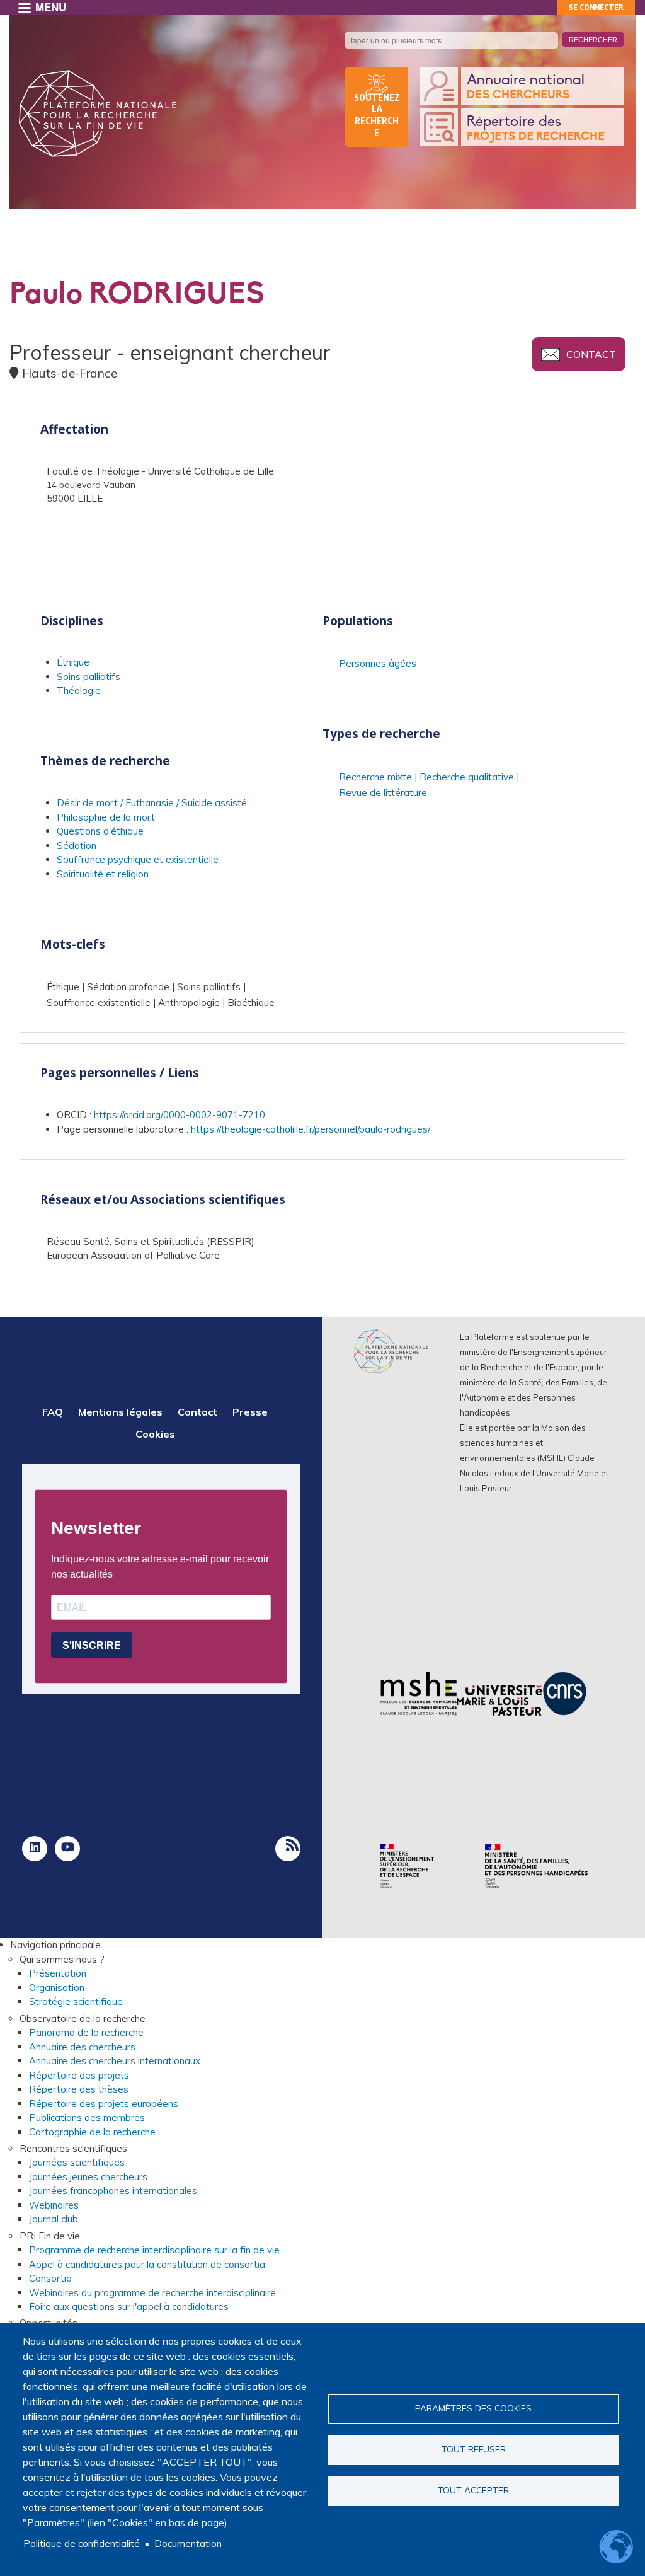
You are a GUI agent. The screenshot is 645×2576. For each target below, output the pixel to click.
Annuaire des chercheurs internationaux (115, 2061)
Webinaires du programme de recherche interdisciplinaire (152, 2293)
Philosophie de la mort (106, 817)
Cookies (155, 1434)
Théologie (79, 690)
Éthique (73, 662)
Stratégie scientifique (76, 2001)
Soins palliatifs (88, 677)
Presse (250, 1412)
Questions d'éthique (100, 831)
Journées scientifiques (77, 2162)
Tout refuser (474, 2449)
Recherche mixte (375, 777)
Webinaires (54, 2205)
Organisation (57, 1988)
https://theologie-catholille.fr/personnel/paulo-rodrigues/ (311, 1129)
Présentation (58, 1973)
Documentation (188, 2544)
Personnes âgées (378, 663)
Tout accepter (473, 2490)
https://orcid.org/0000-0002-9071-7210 (180, 1115)
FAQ (53, 1412)
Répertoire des (536, 129)
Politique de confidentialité (82, 2544)
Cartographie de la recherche (92, 2132)
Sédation (77, 846)
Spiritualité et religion (103, 874)
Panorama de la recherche (86, 2032)
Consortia (50, 2278)
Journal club (54, 2219)
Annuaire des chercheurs (82, 2047)
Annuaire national (526, 87)
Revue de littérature (383, 793)
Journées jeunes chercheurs (88, 2177)
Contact (591, 354)
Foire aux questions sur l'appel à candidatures (129, 2307)
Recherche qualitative (467, 777)
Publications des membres (87, 2117)
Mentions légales (120, 1412)
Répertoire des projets (79, 2075)
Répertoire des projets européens (104, 2104)
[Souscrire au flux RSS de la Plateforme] (288, 1849)
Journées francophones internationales (113, 2191)
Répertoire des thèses (79, 2089)
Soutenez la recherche (377, 115)
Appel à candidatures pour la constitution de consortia (147, 2264)
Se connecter (596, 7)
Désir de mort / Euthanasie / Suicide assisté (152, 803)
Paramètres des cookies (473, 2408)
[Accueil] (98, 113)
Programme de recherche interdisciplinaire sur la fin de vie (154, 2250)
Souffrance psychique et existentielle (138, 859)
